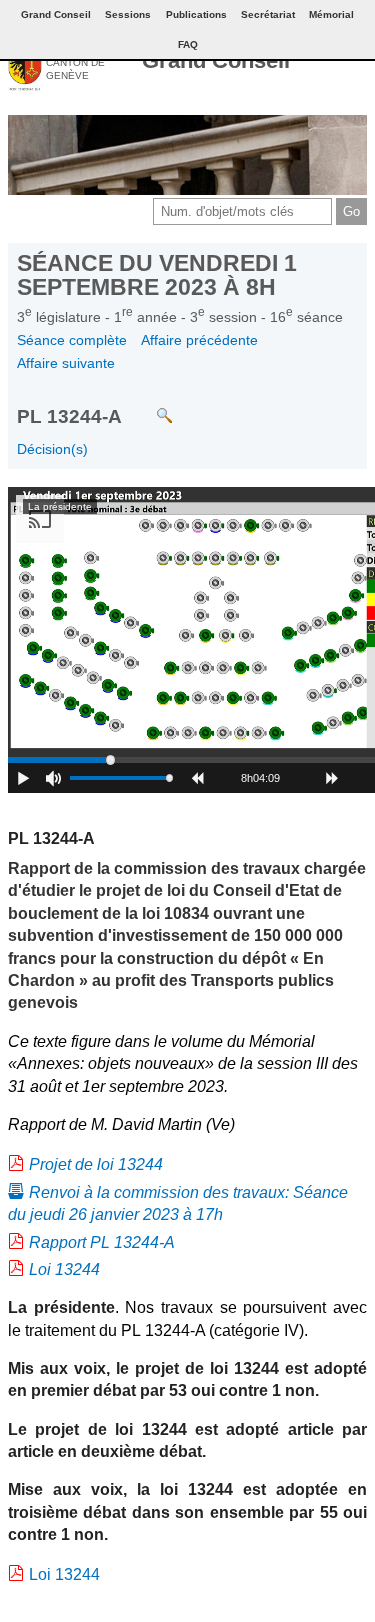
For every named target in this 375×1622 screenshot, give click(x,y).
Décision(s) (52, 449)
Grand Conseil (216, 60)
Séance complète (72, 340)
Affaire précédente (199, 340)
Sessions (128, 14)
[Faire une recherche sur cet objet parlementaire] (149, 405)
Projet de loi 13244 (96, 1164)
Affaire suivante (66, 363)
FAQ (188, 44)
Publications (196, 14)
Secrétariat (268, 14)
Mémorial (331, 14)
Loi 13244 (64, 1269)
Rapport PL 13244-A (102, 1242)
